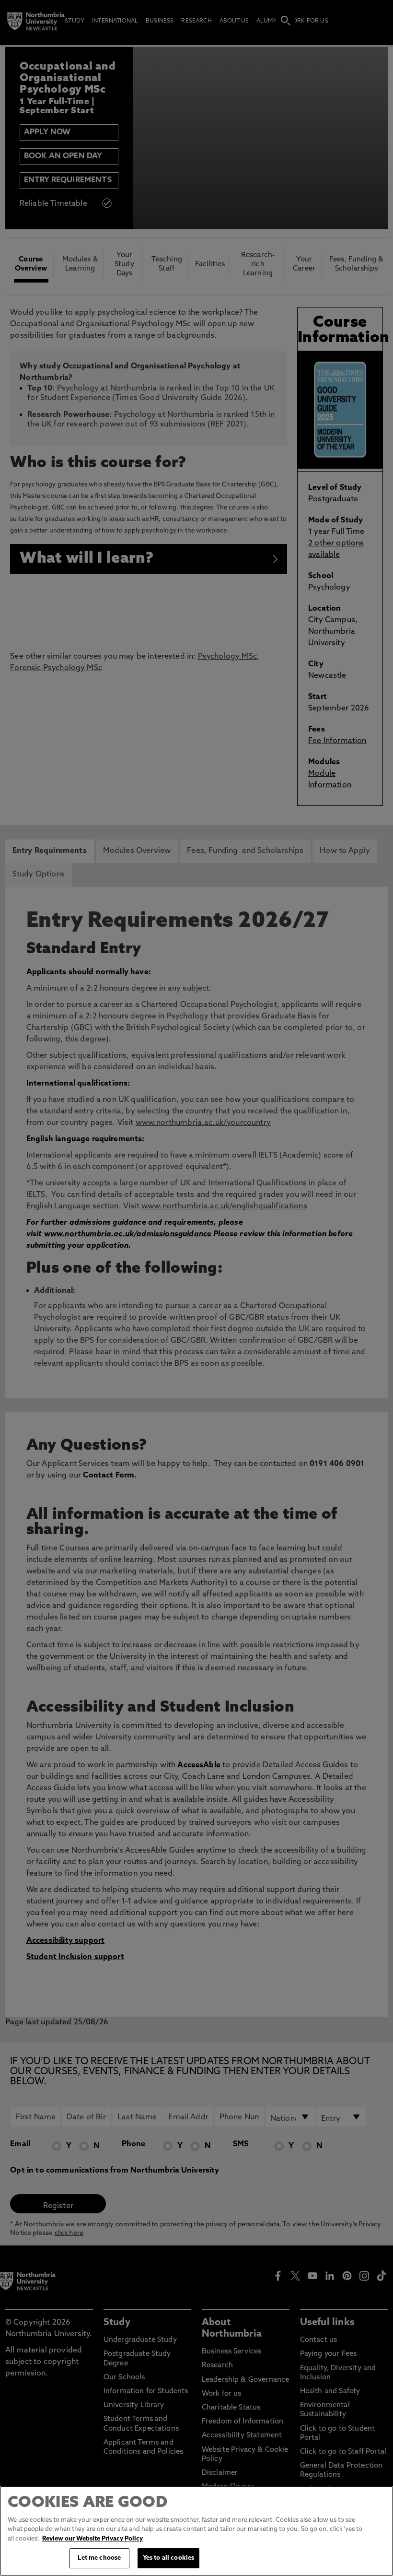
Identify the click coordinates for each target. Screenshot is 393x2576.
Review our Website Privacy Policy (92, 2539)
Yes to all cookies (168, 2558)
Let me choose (99, 2558)
